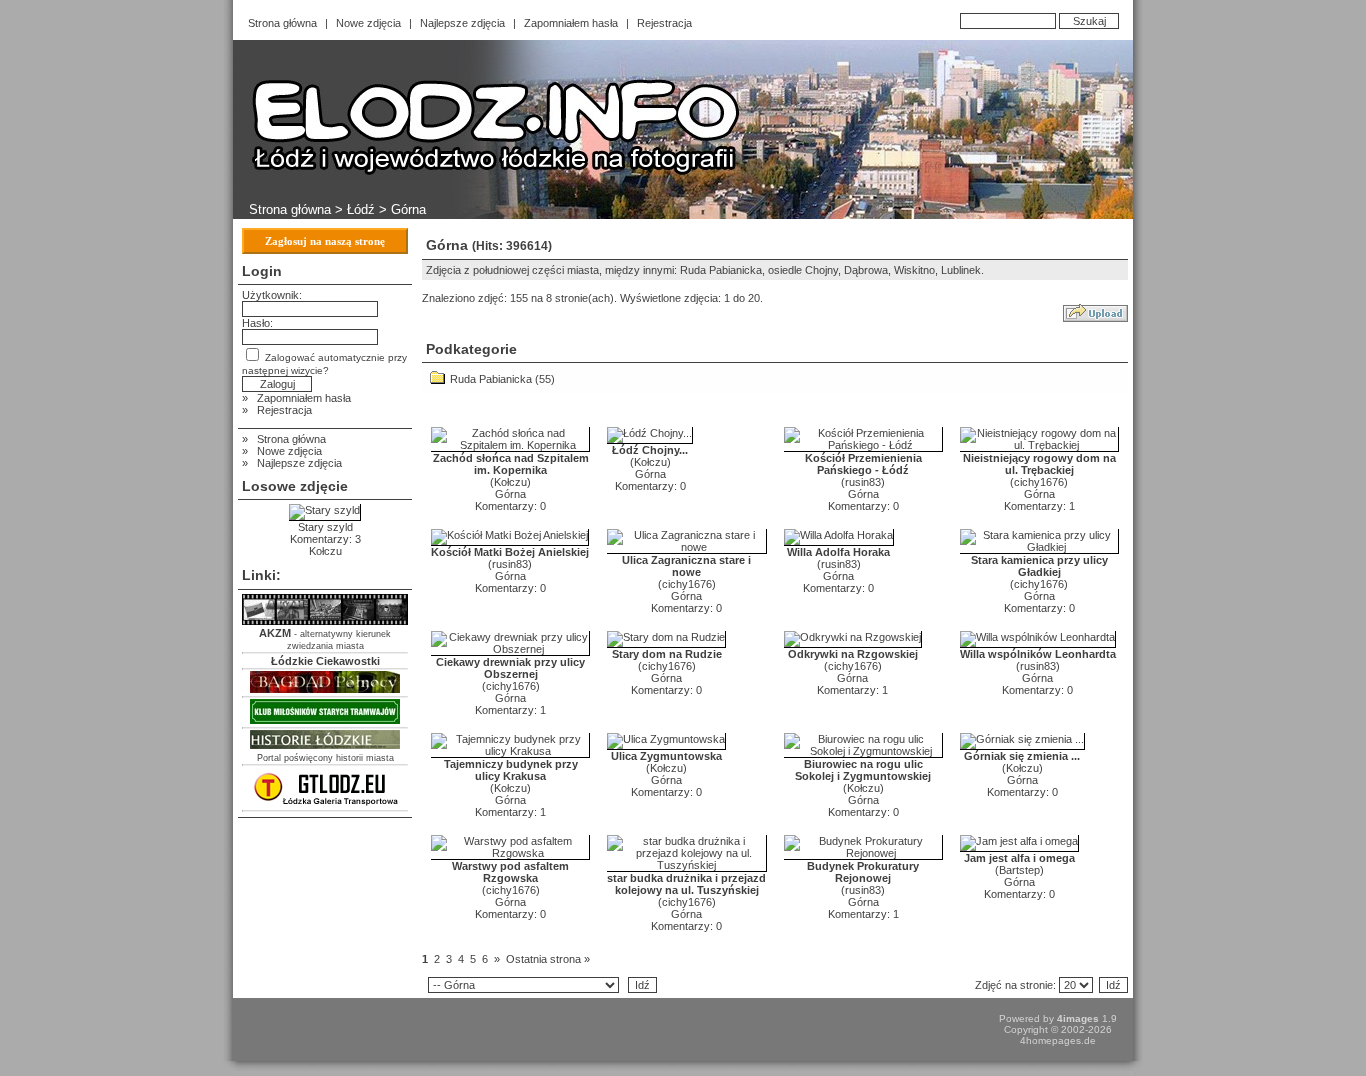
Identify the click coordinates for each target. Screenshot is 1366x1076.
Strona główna (282, 23)
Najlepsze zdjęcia (462, 23)
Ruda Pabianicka (491, 379)
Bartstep (1019, 870)
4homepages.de (1058, 1040)
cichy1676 (1039, 482)
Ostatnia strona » (548, 959)
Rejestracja (664, 23)
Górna (510, 494)
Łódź (361, 209)
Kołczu (510, 482)
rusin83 (863, 482)
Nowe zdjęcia (368, 23)
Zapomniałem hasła (571, 23)
